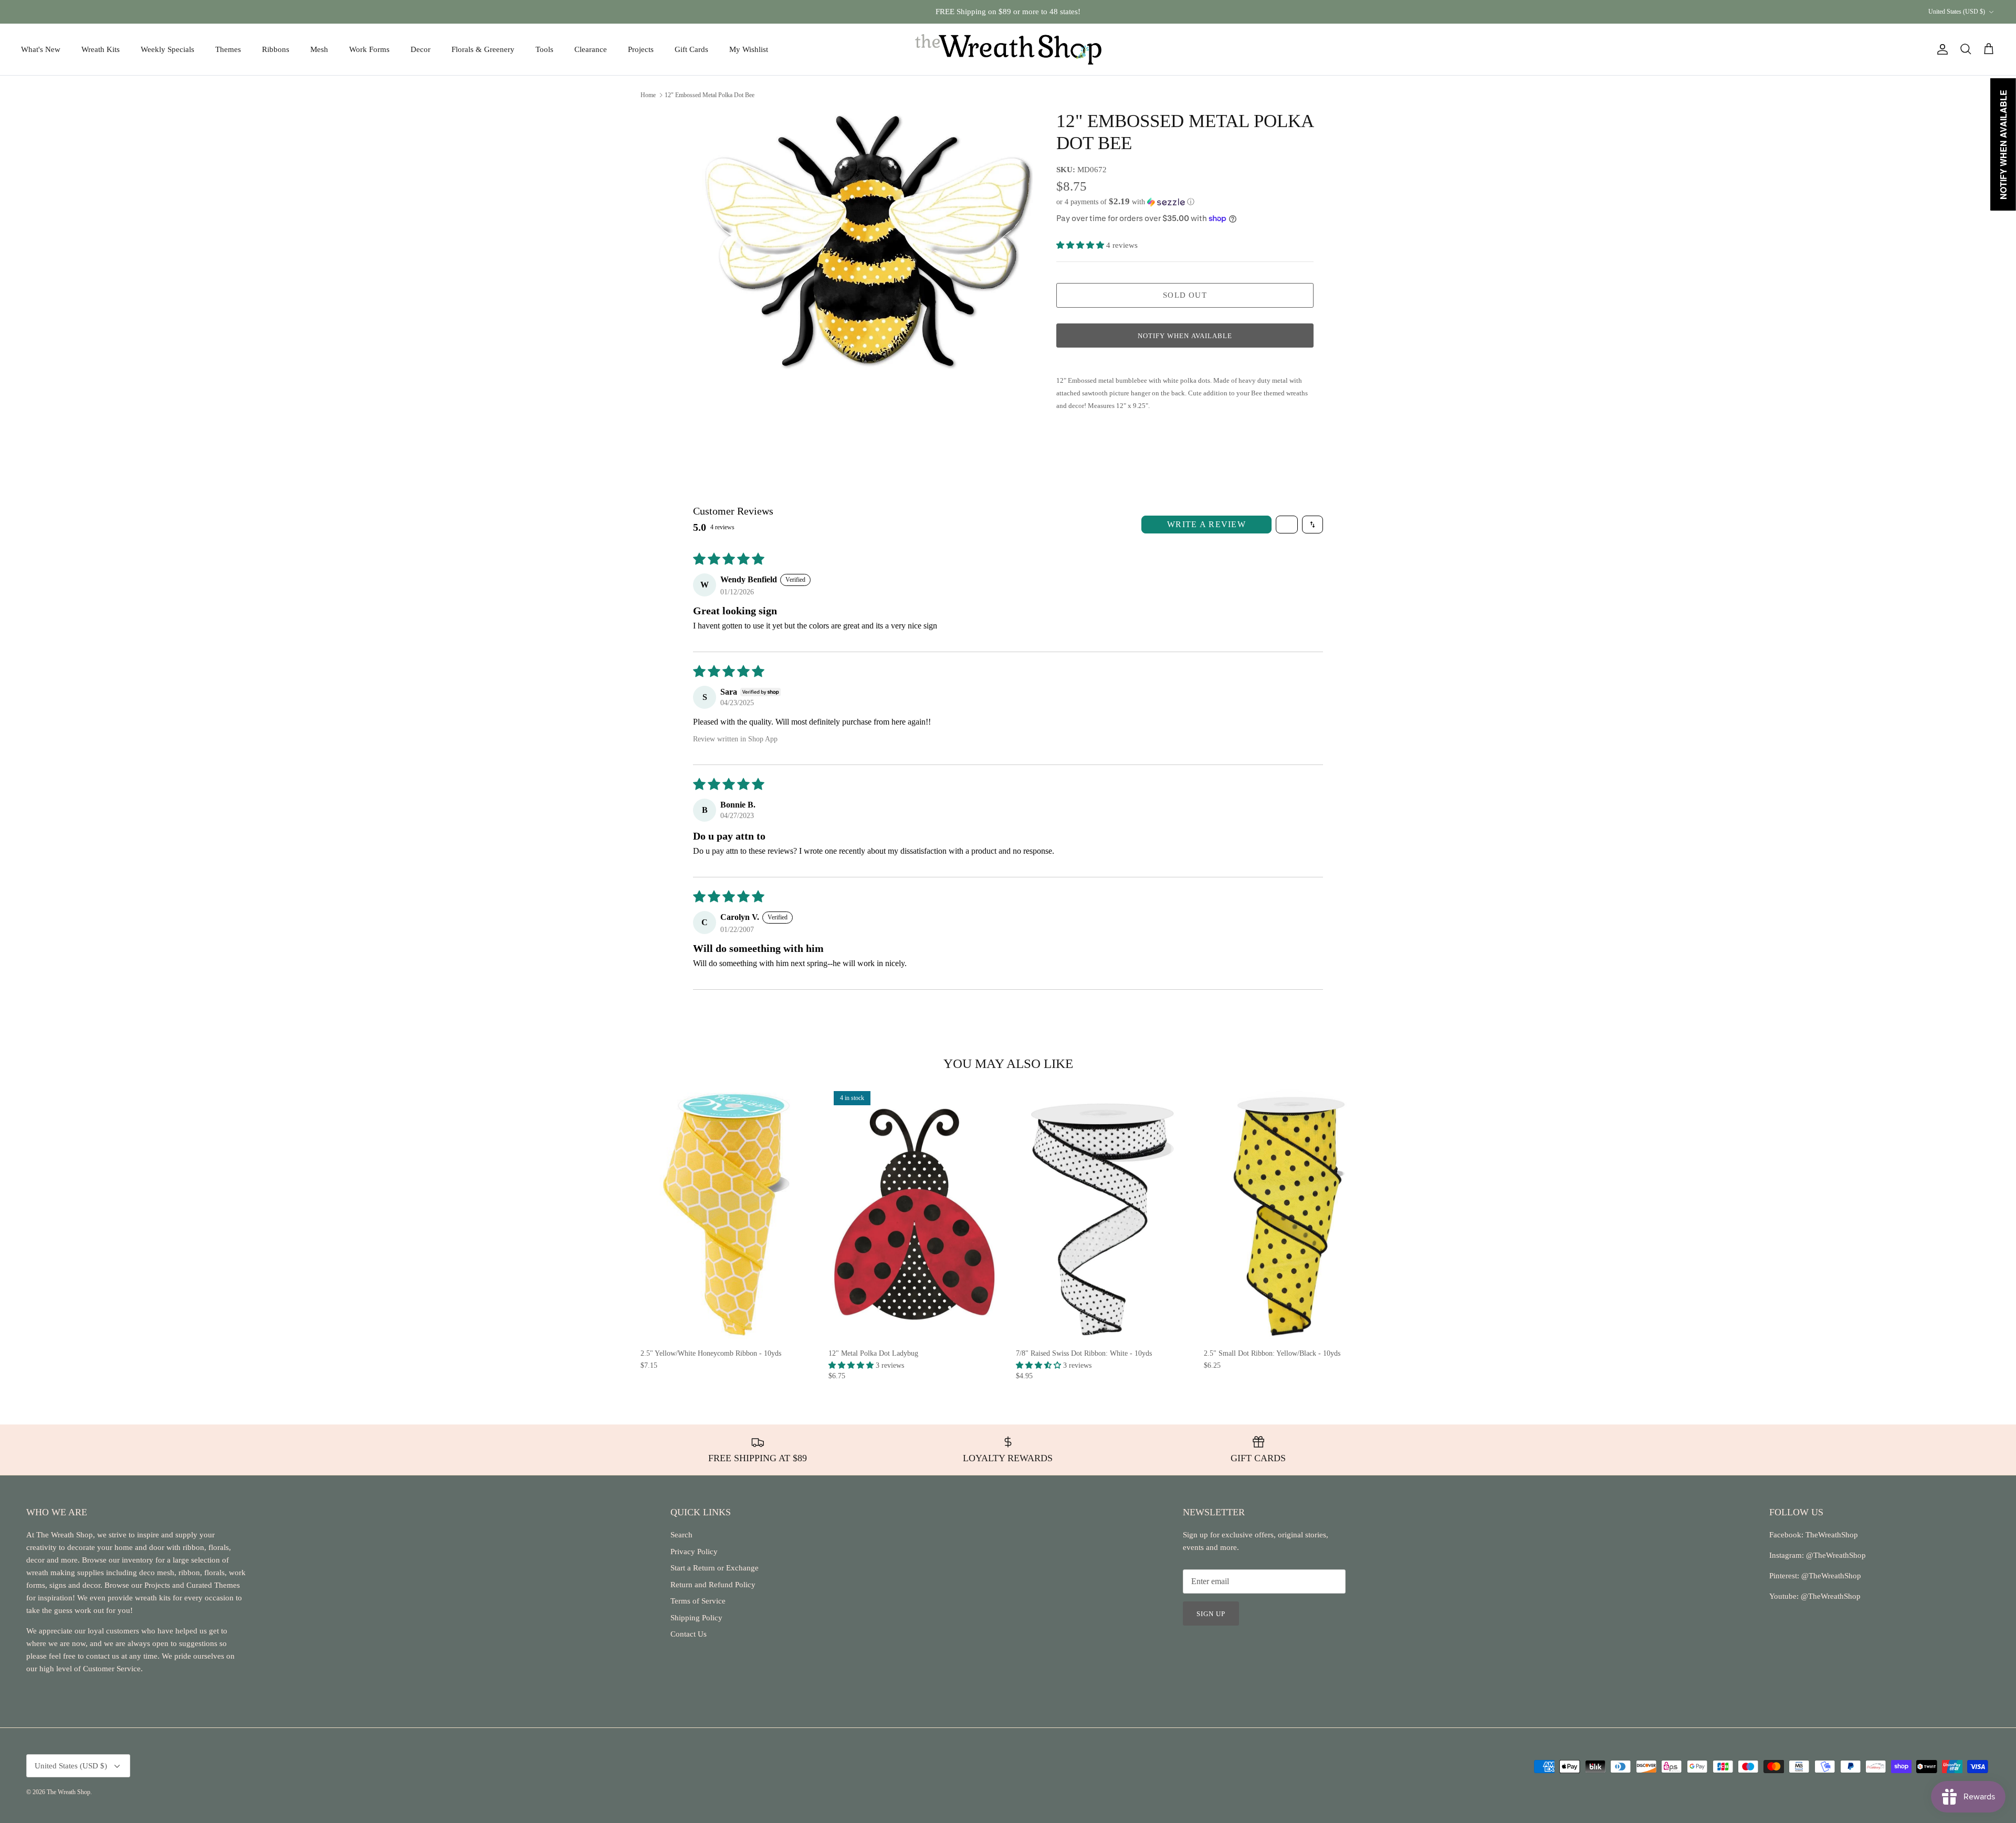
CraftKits (1057, 12)
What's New (41, 49)
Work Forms (369, 49)
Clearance (591, 49)
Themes (228, 49)
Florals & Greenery (483, 49)
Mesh (319, 49)
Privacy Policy (694, 1552)
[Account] (1940, 49)
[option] (868, 244)
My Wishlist (749, 49)
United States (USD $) (1957, 12)
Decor (421, 49)
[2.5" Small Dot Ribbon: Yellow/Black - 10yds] (1290, 1214)
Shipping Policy (696, 1618)
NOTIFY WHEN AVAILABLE (1185, 336)
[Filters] (1287, 525)
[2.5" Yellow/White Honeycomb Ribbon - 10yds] (727, 1214)
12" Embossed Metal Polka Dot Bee (710, 95)
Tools (544, 49)
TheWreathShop (1832, 1535)
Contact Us (689, 1634)
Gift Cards (691, 49)
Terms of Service (698, 1601)
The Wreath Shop (69, 1792)
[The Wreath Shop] (1008, 49)
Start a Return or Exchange (715, 1568)
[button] (1125, 202)
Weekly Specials (167, 49)
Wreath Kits (101, 49)
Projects (641, 49)
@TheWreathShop (1830, 1576)
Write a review (1206, 524)
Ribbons (276, 49)
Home (648, 95)
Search (681, 1535)
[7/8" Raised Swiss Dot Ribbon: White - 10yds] (1102, 1214)
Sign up (1211, 1614)
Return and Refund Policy (713, 1585)
